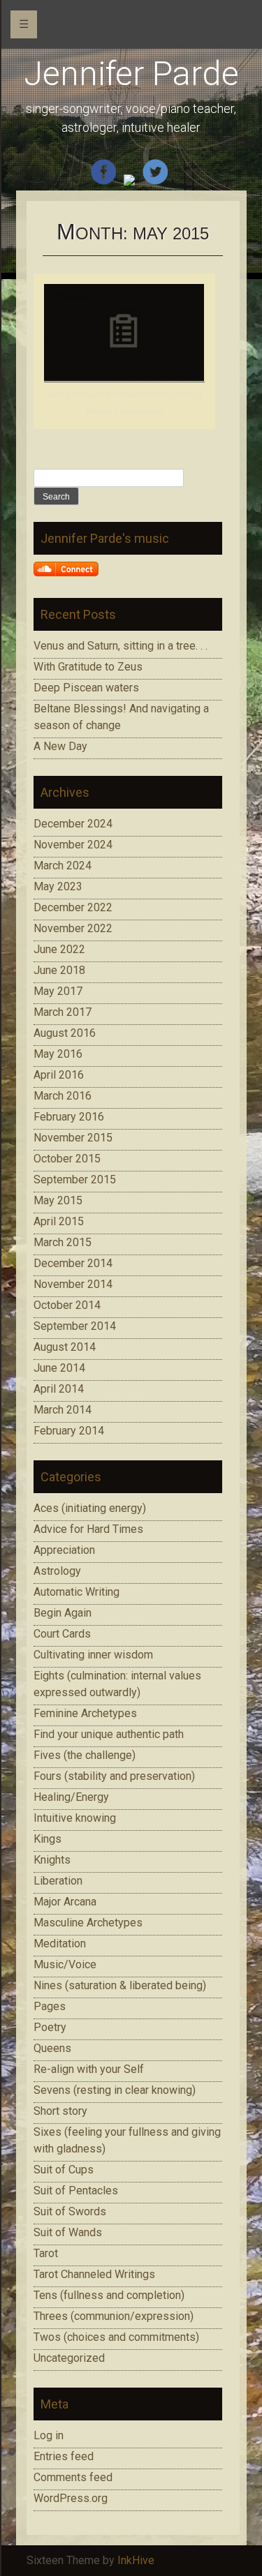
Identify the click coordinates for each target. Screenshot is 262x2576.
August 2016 (65, 1033)
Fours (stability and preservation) (114, 1776)
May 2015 (58, 1200)
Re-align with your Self (89, 2069)
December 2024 (73, 824)
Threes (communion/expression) (114, 2316)
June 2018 (59, 970)
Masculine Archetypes (88, 1923)
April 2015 (59, 1221)
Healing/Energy (71, 1797)
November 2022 (73, 928)
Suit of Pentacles (76, 2191)
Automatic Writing (77, 1592)
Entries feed (64, 2456)
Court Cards (62, 1634)
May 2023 (58, 886)
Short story (60, 2111)
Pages (50, 2006)
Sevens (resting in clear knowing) (115, 2090)
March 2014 (63, 1410)
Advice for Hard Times (88, 1529)
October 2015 (67, 1159)
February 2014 (69, 1431)
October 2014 (67, 1305)
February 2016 (69, 1117)
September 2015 (75, 1180)
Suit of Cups (64, 2170)
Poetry (50, 2027)
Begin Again (63, 1613)
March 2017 (63, 1012)
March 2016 (63, 1096)
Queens (52, 2048)
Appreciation (64, 1550)
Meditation (60, 1944)
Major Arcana (65, 1902)
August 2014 (65, 1347)
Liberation (58, 1881)
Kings (48, 1839)
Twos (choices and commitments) (116, 2337)
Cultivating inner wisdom (93, 1655)
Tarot (46, 2253)
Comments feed (73, 2477)
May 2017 (58, 991)
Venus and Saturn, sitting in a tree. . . (121, 646)
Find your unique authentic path (109, 1734)
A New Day (60, 746)
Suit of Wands (68, 2232)
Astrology (57, 1571)
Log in (49, 2435)
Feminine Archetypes (85, 1713)
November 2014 (73, 1284)
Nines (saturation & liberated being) (120, 1985)
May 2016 (58, 1054)
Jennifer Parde (131, 74)
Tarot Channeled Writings (94, 2274)
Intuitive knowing (75, 1818)
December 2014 (73, 1263)
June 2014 (59, 1368)
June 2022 (59, 949)
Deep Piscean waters (86, 688)
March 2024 (63, 866)
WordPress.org (71, 2498)
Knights (52, 1860)
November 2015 (73, 1138)
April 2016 (59, 1075)
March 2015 (63, 1242)
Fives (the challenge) (85, 1755)
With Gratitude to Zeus (88, 667)
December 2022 (73, 907)
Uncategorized (69, 2358)
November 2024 (73, 845)
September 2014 (75, 1326)
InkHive (136, 2560)
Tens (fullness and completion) (109, 2295)
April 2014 (59, 1389)
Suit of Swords (70, 2211)
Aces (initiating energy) (90, 1508)
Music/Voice (65, 1964)
